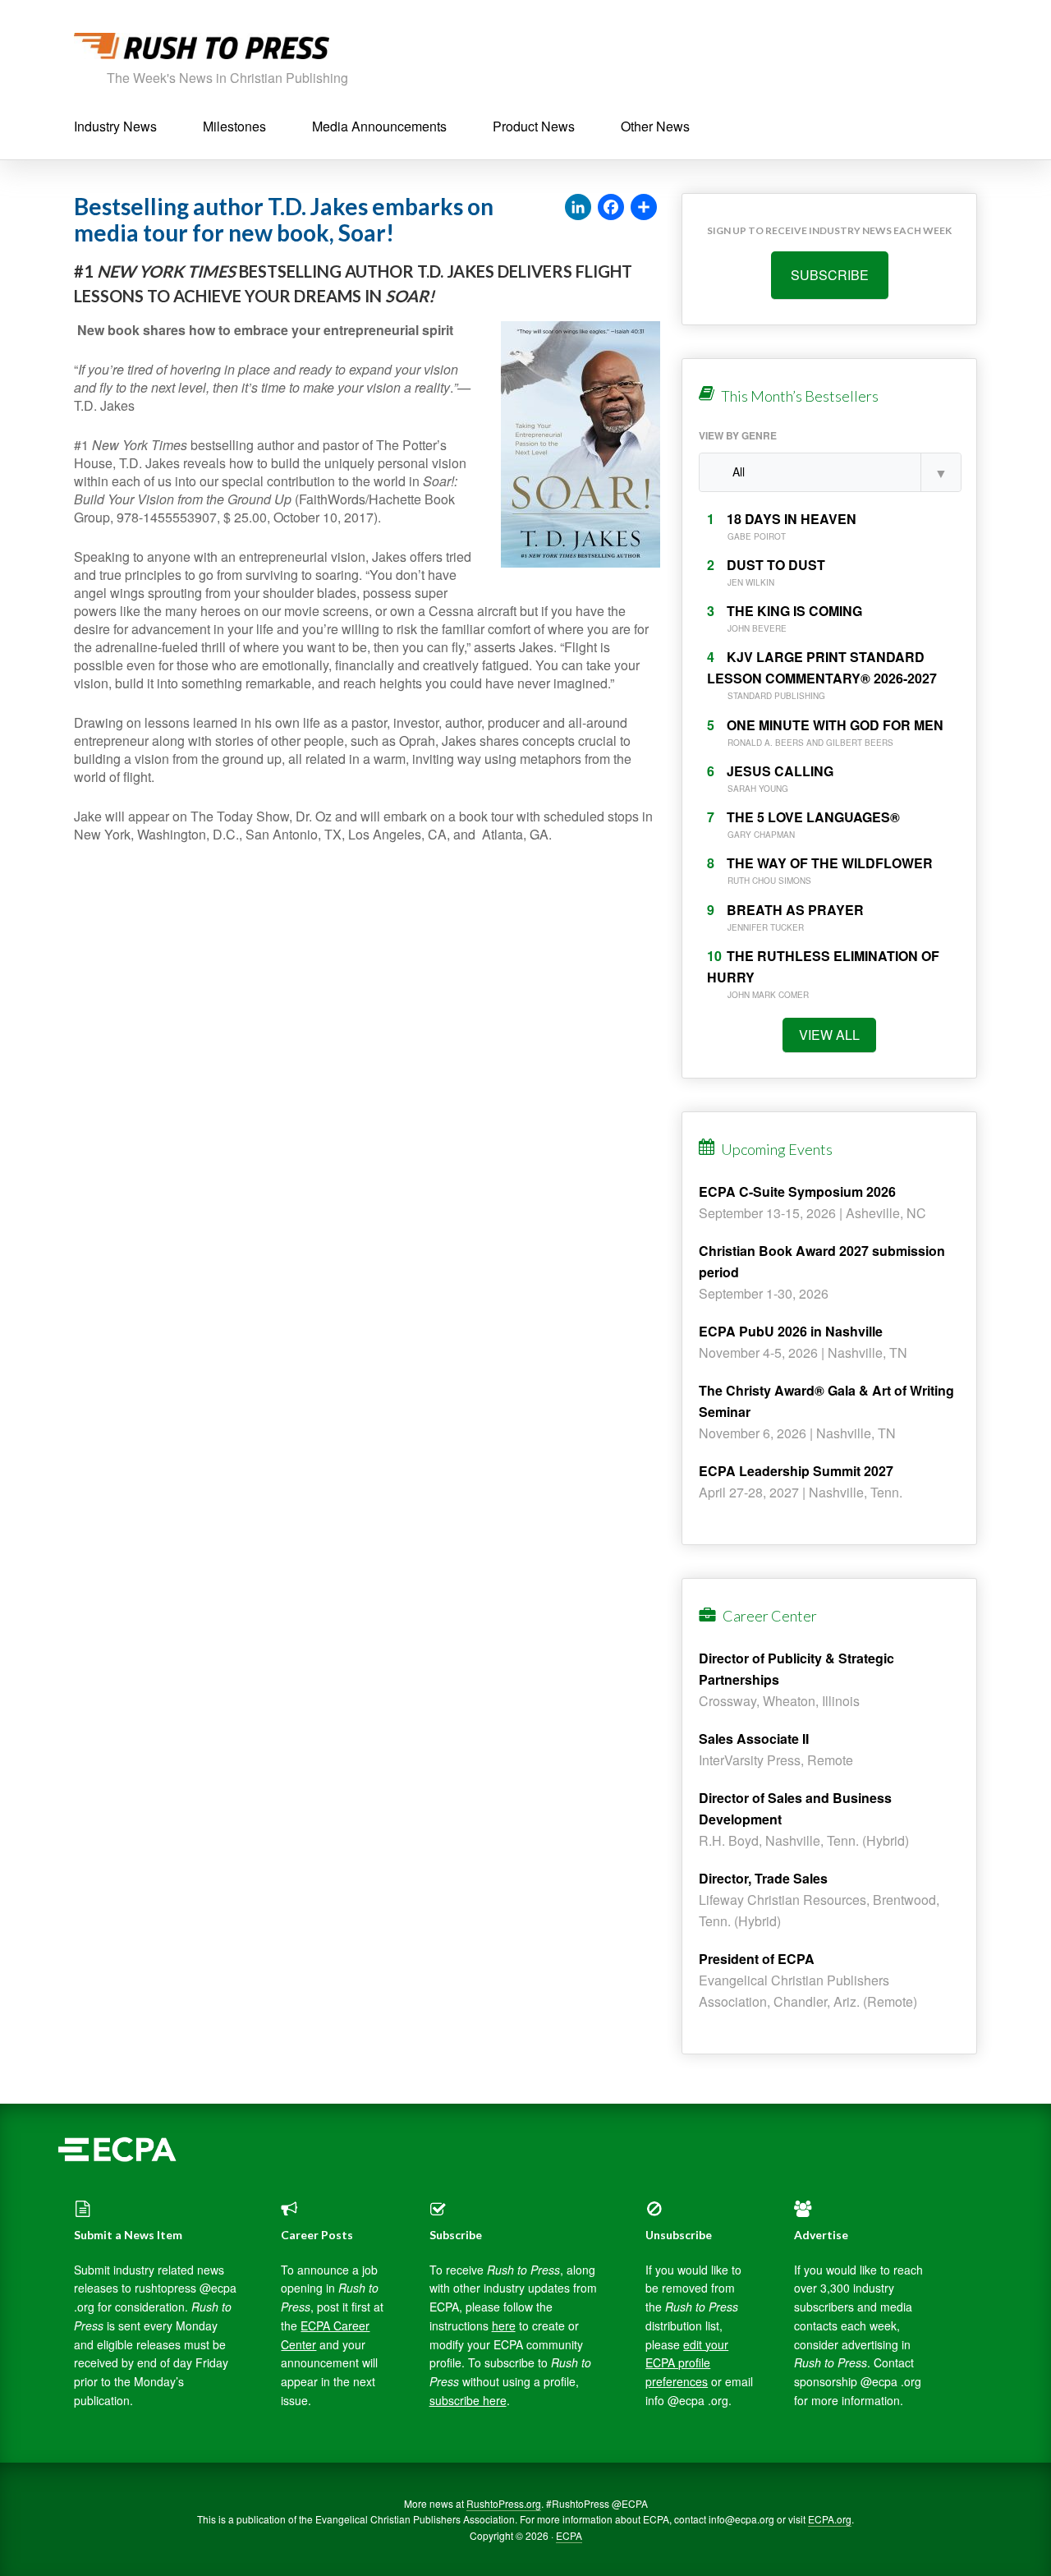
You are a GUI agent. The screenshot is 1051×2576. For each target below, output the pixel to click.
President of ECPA (757, 1959)
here (504, 2325)
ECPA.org (830, 2519)
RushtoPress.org (504, 2503)
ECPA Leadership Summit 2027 (796, 1471)
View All (829, 1035)
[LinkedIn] (578, 208)
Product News (534, 126)
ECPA (569, 2535)
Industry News (115, 126)
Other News (655, 126)
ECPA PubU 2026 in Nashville (791, 1331)
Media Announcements (379, 126)
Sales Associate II (754, 1739)
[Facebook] (611, 208)
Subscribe (830, 275)
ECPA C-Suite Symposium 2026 (797, 1191)
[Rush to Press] (202, 51)
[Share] (644, 208)
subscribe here (468, 2400)
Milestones (234, 126)
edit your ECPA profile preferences (687, 2363)
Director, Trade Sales (763, 1878)
